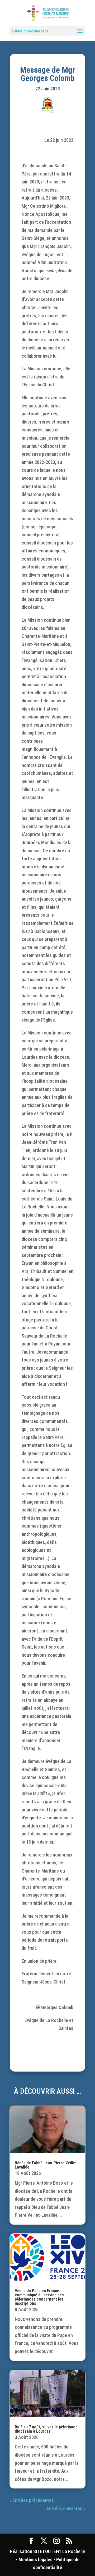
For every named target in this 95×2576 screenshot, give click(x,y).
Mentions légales (35, 2560)
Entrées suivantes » (66, 2508)
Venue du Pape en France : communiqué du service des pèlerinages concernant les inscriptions (39, 2297)
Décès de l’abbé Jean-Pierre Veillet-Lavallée (47, 2165)
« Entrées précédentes (32, 2500)
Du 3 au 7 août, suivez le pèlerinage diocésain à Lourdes (46, 2429)
